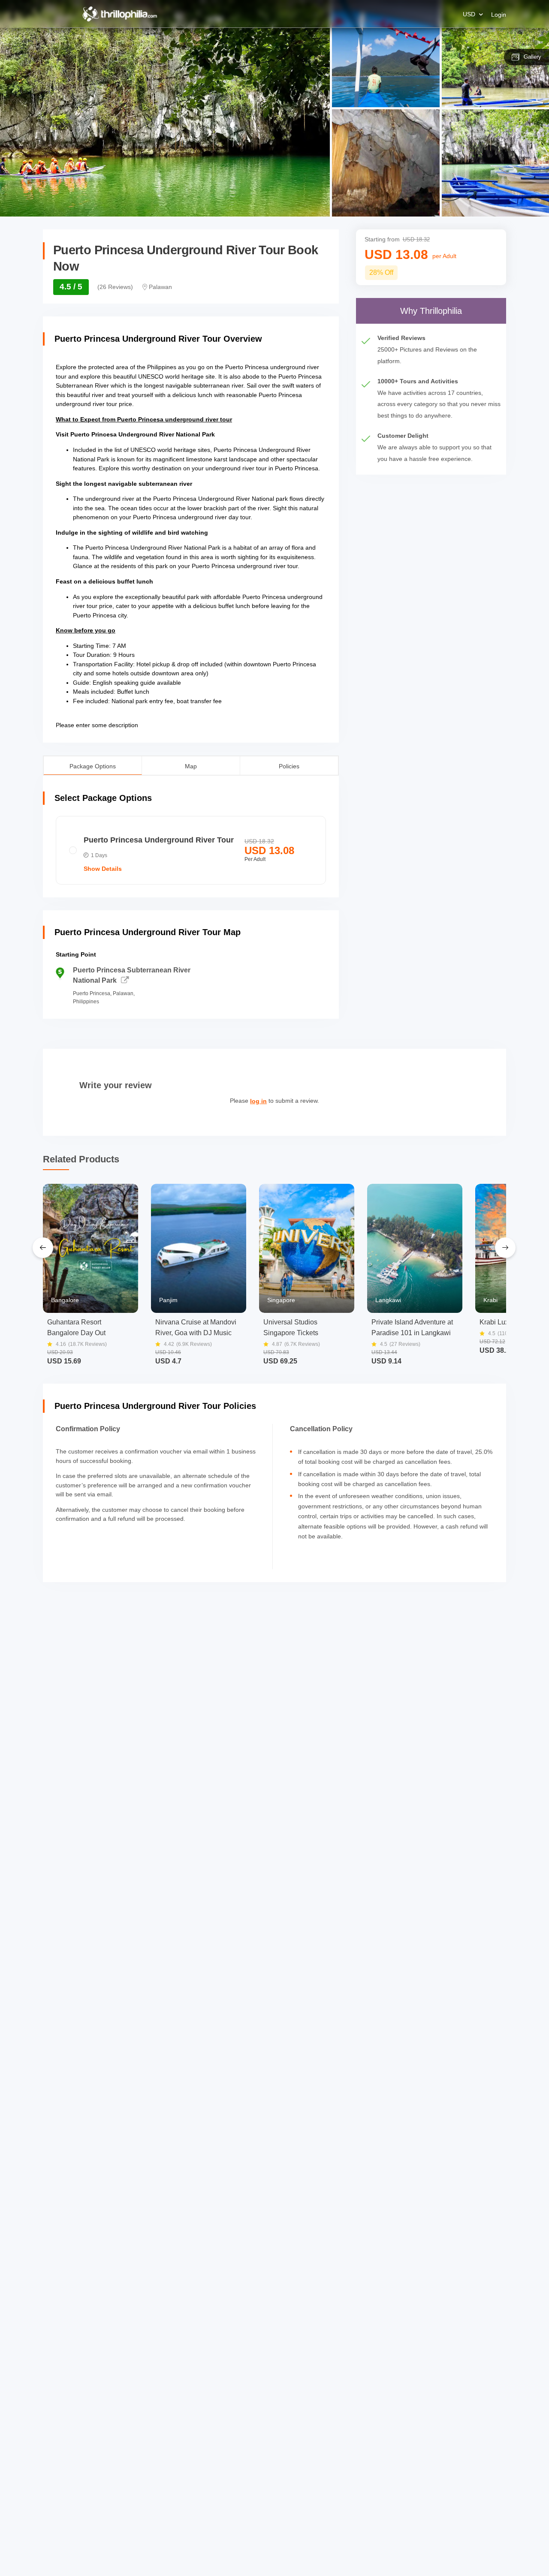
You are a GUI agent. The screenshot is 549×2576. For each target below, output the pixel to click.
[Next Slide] (505, 1248)
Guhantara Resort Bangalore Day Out (76, 1327)
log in (258, 1101)
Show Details (103, 869)
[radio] (191, 850)
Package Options (93, 765)
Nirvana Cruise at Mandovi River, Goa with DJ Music (196, 1327)
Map (191, 766)
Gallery (532, 57)
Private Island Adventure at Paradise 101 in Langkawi (412, 1327)
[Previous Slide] (43, 1248)
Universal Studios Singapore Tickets (291, 1327)
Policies (289, 766)
